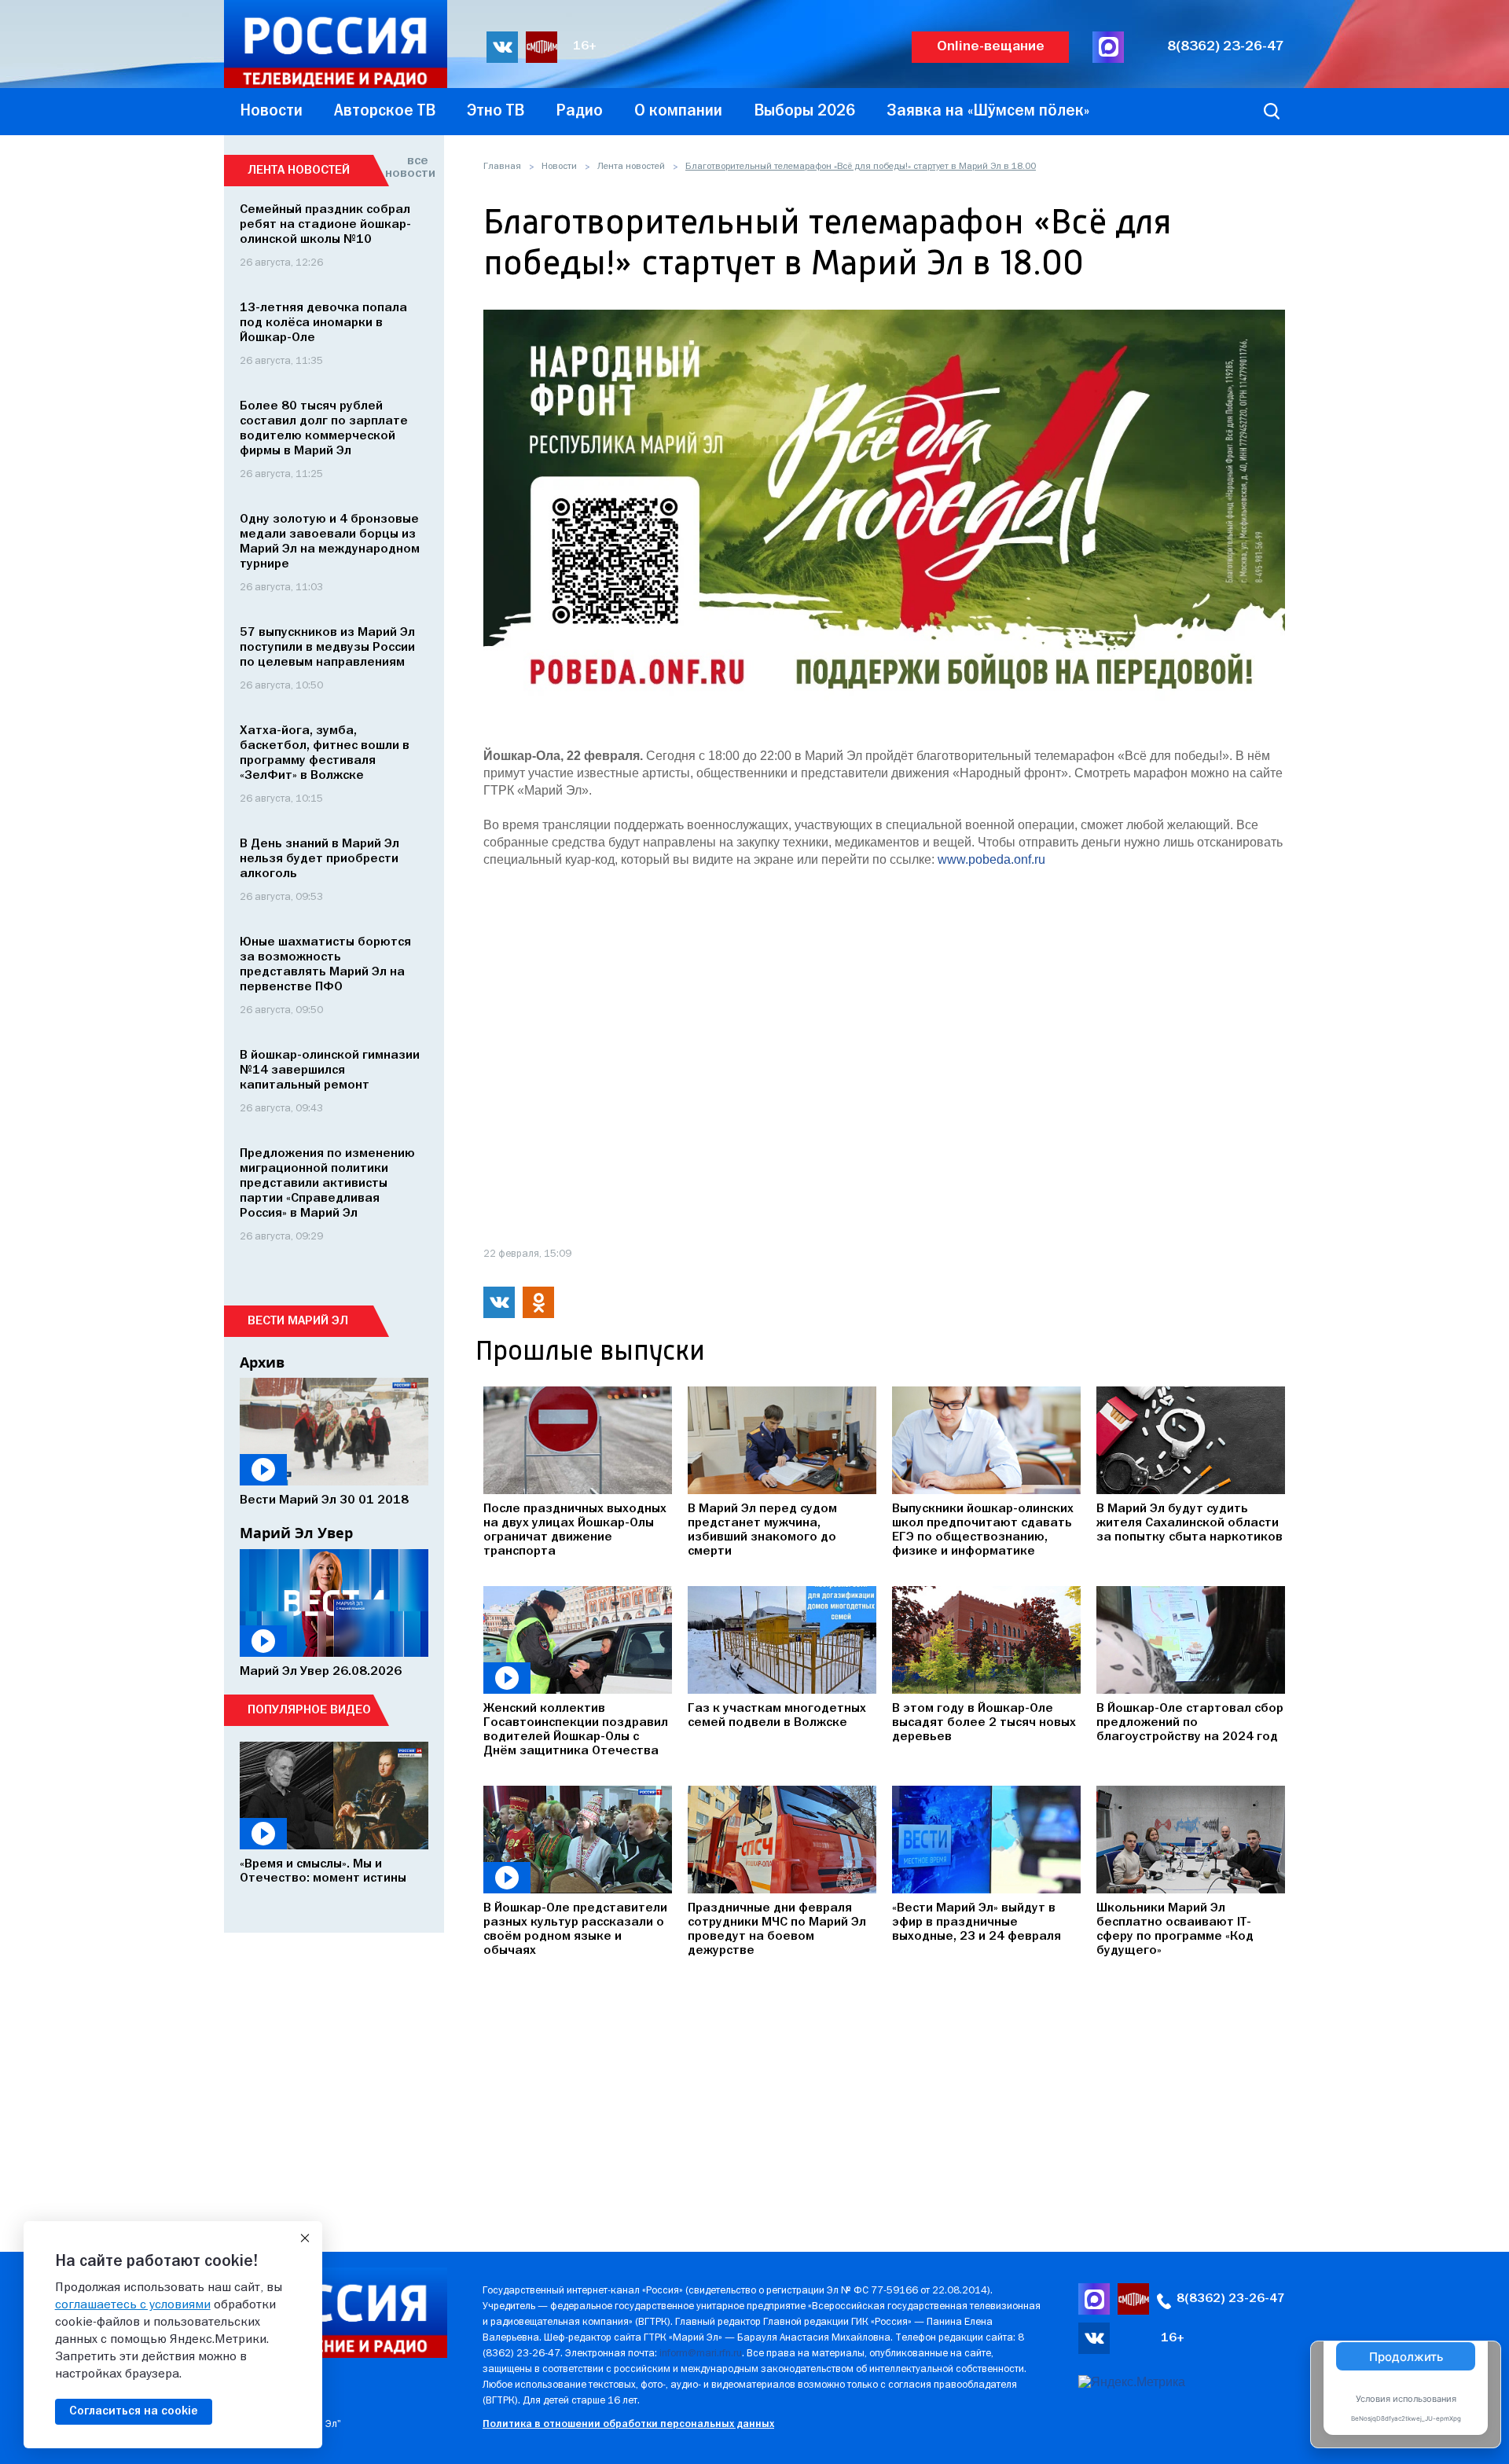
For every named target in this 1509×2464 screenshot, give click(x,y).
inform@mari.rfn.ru (701, 2354)
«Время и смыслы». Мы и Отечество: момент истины (323, 1871)
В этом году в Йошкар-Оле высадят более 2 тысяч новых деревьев (984, 1723)
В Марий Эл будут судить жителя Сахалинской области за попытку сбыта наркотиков (1190, 1523)
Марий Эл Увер (296, 1533)
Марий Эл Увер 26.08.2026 (321, 1672)
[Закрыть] (305, 2238)
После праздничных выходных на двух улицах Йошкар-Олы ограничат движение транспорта (575, 1530)
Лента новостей (631, 167)
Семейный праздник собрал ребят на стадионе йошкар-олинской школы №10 (325, 225)
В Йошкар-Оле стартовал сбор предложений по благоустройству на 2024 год (1190, 1723)
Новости (559, 167)
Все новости (407, 167)
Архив (262, 1362)
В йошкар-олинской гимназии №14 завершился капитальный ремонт (330, 1070)
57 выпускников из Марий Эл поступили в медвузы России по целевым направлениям (327, 648)
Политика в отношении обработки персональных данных (628, 2424)
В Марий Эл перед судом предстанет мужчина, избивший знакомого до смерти (762, 1530)
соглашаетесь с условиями (133, 2305)
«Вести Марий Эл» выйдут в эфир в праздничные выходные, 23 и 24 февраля (977, 1922)
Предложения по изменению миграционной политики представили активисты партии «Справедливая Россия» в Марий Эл (327, 1184)
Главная (502, 167)
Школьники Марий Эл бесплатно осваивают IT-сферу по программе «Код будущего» (1175, 1930)
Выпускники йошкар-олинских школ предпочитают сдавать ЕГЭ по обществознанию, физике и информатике (983, 1530)
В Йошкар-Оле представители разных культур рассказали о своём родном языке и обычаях (575, 1930)
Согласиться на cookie (134, 2411)
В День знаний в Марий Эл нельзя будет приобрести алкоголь (319, 859)
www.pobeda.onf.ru (991, 859)
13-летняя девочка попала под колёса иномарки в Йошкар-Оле (323, 323)
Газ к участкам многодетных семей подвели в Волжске (777, 1716)
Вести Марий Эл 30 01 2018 (324, 1500)
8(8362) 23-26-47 (1226, 47)
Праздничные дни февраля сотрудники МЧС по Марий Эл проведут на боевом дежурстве (777, 1930)
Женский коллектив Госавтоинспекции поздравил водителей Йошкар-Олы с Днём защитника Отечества (576, 1730)
